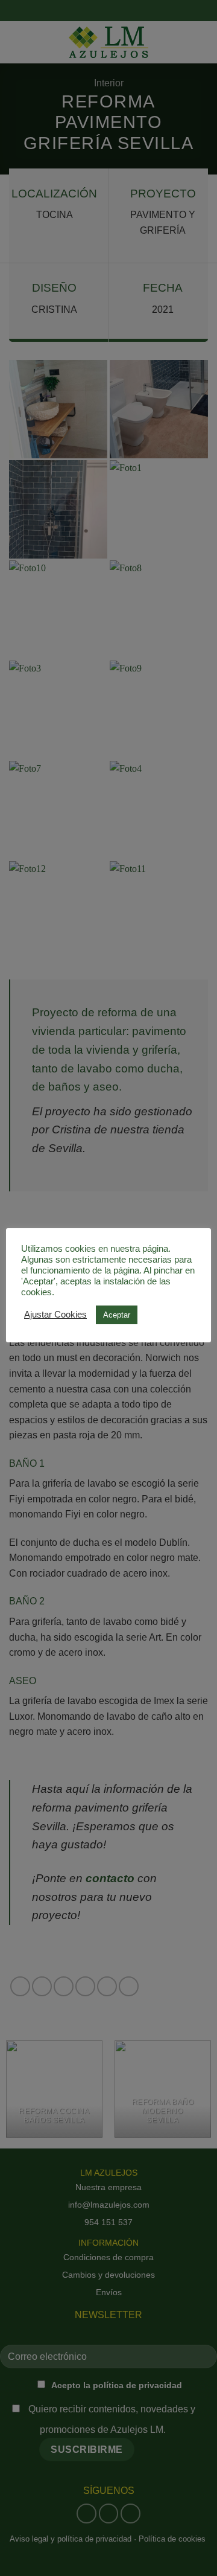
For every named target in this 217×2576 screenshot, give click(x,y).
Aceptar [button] (117, 1315)
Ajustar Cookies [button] (55, 1315)
